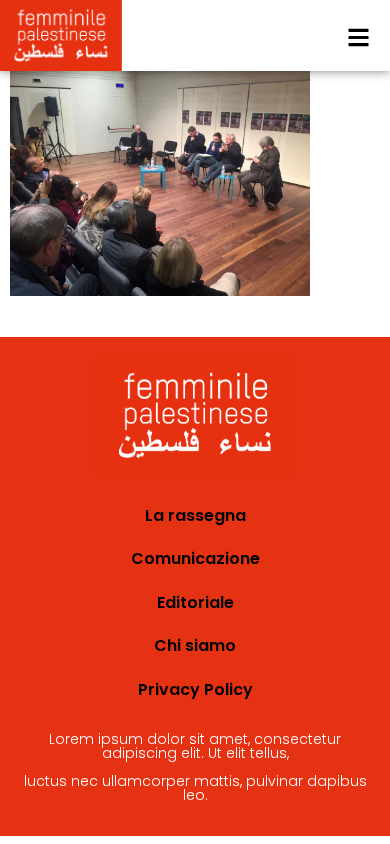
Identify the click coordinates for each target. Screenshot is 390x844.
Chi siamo (195, 645)
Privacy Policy (195, 689)
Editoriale (195, 602)
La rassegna (195, 515)
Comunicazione (195, 558)
